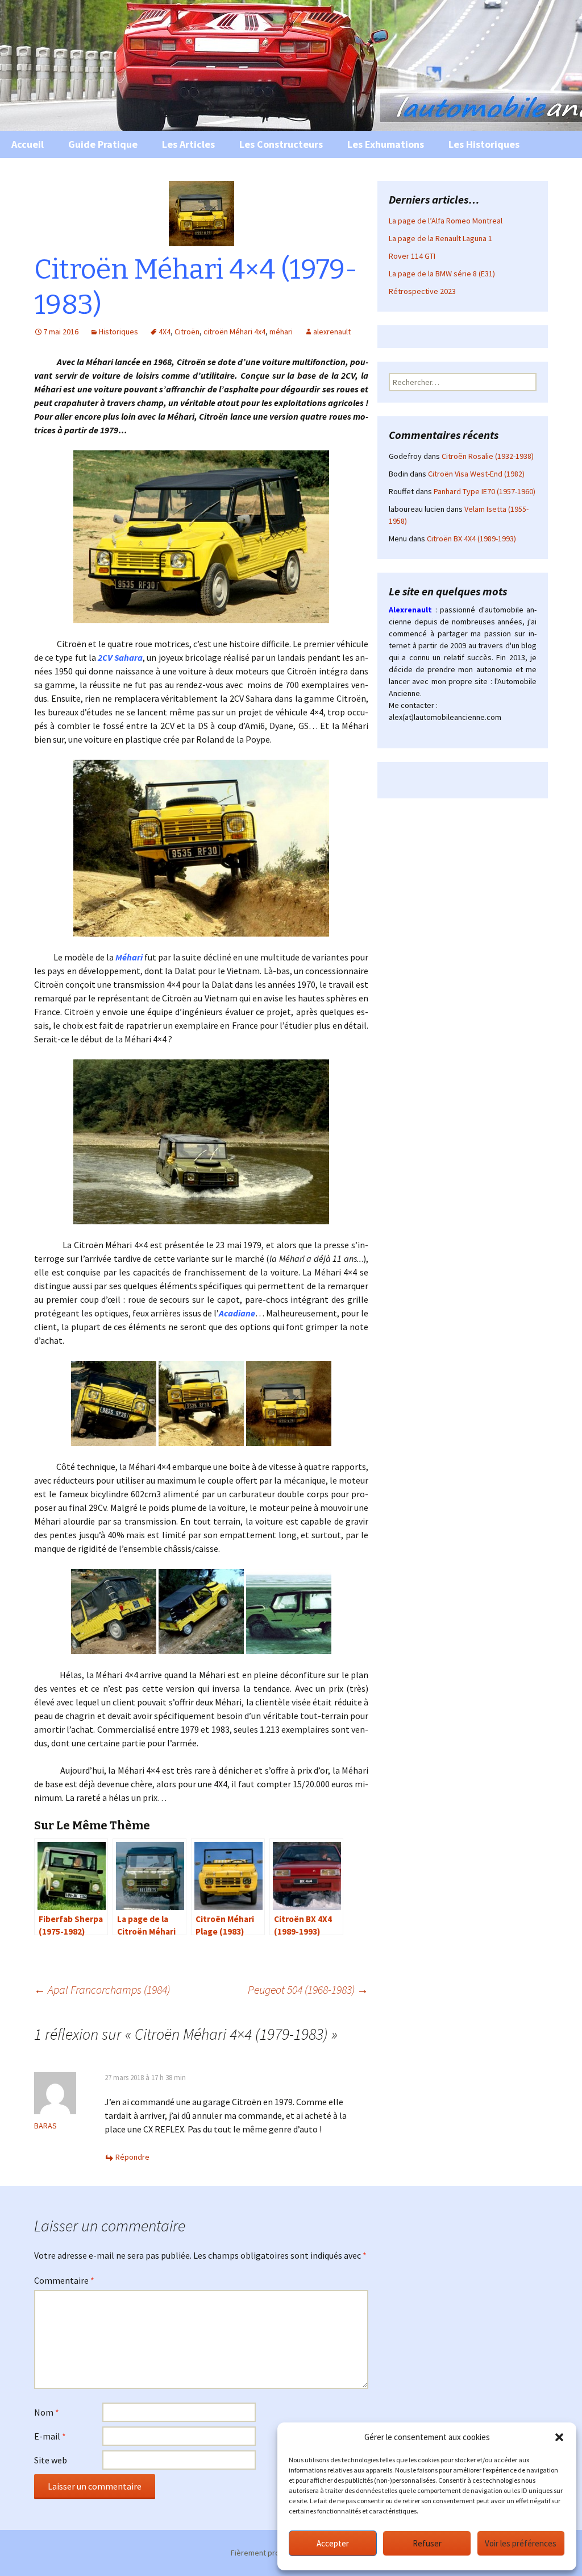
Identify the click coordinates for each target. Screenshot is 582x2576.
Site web (51, 2460)
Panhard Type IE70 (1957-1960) (485, 491)
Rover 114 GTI (412, 256)
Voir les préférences (521, 2543)
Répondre (132, 2157)
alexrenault (332, 332)
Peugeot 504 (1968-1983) (308, 1989)
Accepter (333, 2543)
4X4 (165, 332)
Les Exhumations (386, 144)
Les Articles (188, 144)
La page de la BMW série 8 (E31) (442, 274)
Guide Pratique (103, 144)
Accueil (28, 144)
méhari (281, 332)
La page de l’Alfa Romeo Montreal (446, 221)
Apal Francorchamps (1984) (102, 1989)
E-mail (50, 2436)
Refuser (427, 2543)
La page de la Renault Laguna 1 (440, 238)
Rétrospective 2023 (422, 291)
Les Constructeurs (281, 144)
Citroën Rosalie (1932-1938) (488, 456)
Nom (47, 2412)
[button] (559, 2437)
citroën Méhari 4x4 (234, 332)
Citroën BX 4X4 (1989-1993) (471, 539)
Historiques (119, 332)
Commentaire (64, 2280)
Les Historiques (484, 144)
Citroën (187, 332)
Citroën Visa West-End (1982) (476, 474)
